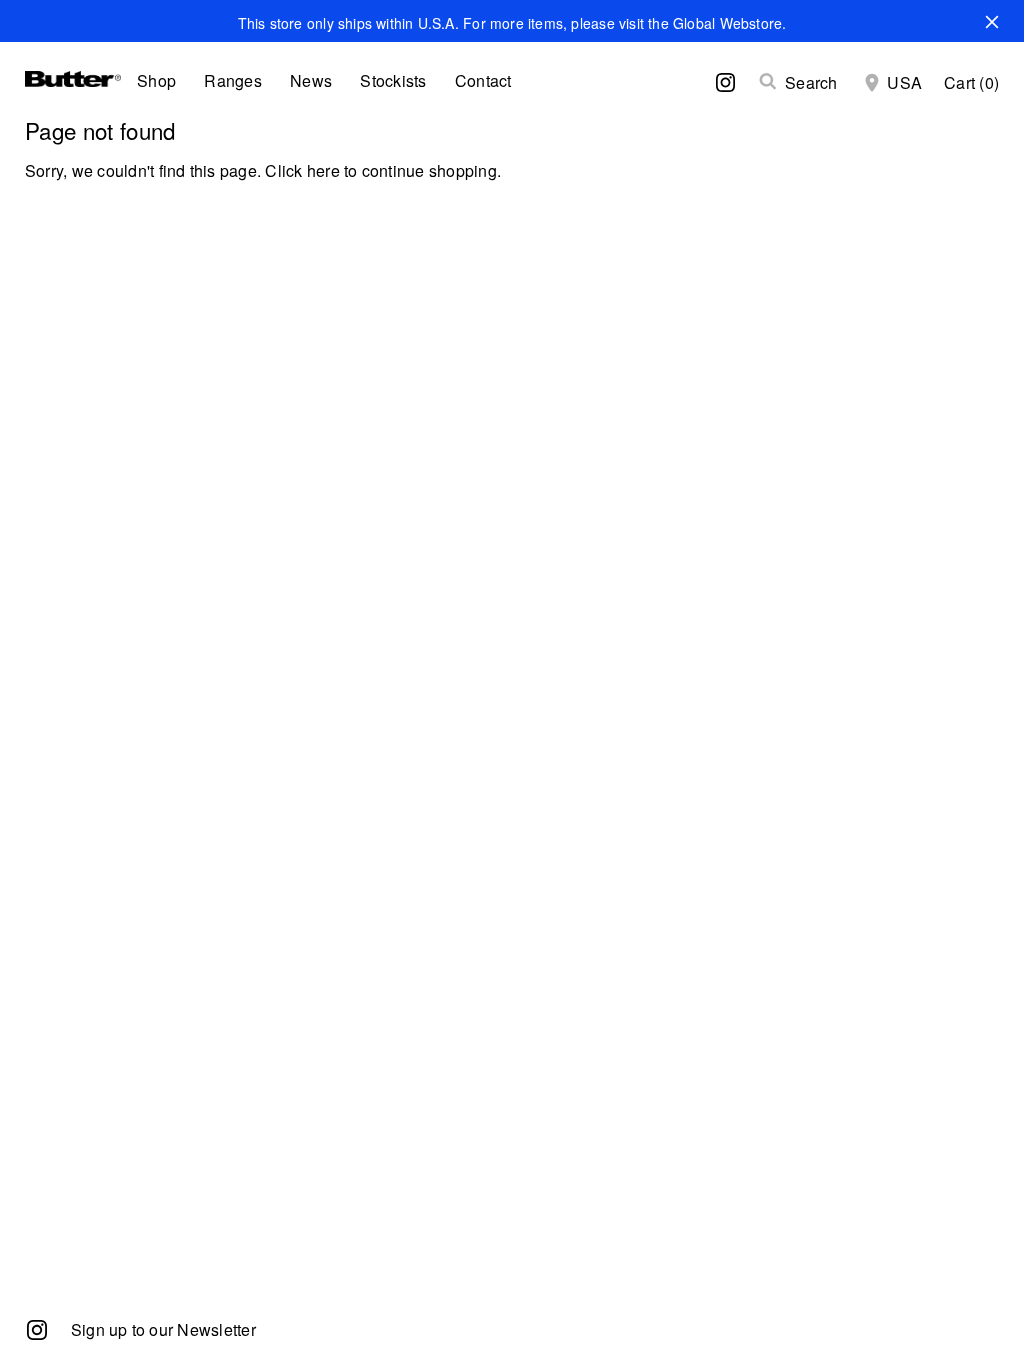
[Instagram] (37, 1328)
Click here (302, 170)
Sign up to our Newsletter (163, 1329)
